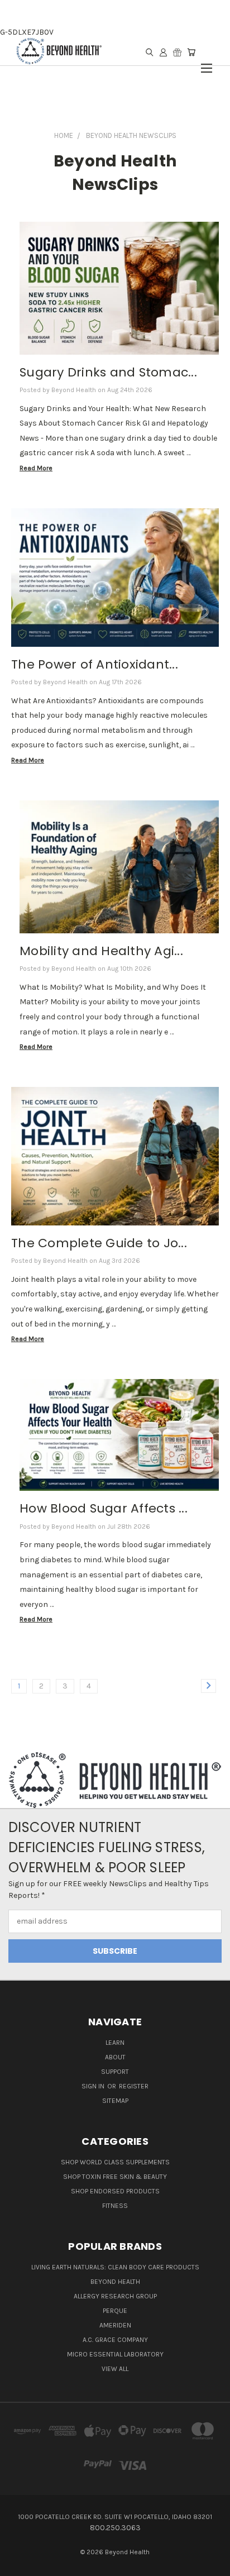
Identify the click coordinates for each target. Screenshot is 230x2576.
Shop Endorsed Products (115, 2191)
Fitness (115, 2206)
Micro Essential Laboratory (115, 2354)
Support (115, 2072)
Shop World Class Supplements (115, 2162)
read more (36, 468)
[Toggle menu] (207, 63)
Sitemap (115, 2101)
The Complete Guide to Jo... (99, 1243)
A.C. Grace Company (115, 2340)
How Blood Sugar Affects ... (104, 1508)
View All (115, 2369)
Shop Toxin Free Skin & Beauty (115, 2177)
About (115, 2057)
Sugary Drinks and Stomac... (108, 372)
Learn (115, 2043)
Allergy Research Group (115, 2296)
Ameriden (115, 2325)
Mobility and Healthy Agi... (101, 951)
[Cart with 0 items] (191, 52)
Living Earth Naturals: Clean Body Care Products (115, 2267)
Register (134, 2086)
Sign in (94, 2086)
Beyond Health (115, 2282)
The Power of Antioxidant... (95, 664)
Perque (115, 2311)
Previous (17, 2565)
